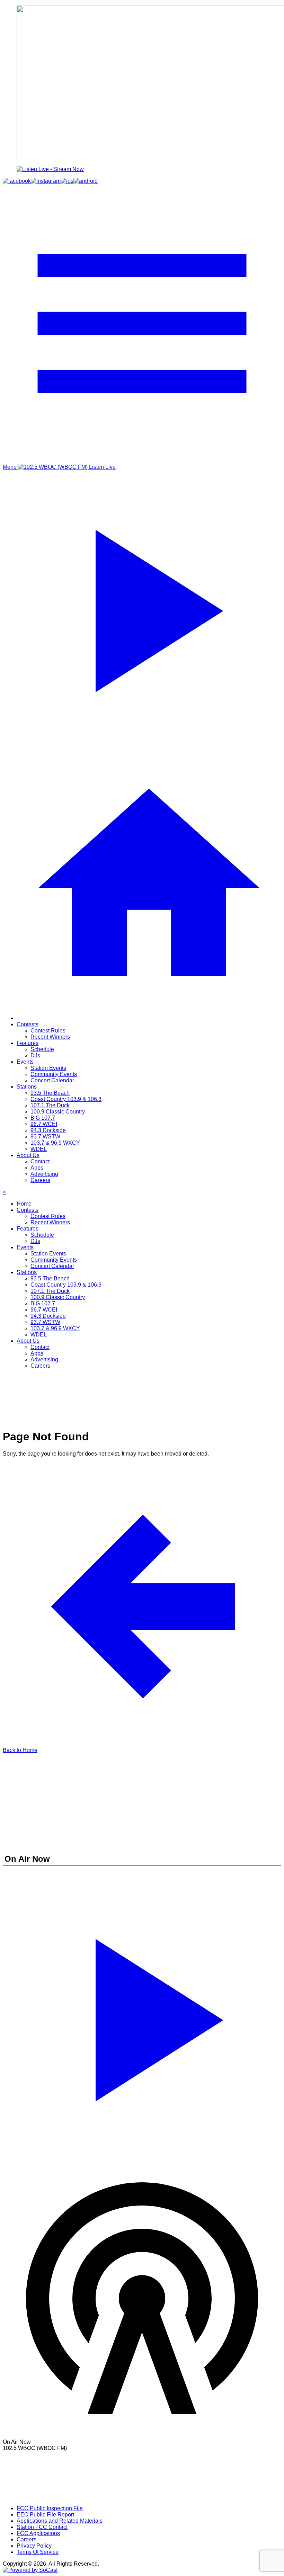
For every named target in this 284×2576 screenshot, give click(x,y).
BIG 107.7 (43, 1118)
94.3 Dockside (48, 1130)
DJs (35, 1056)
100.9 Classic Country (58, 1112)
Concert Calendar (52, 1080)
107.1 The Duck (50, 1105)
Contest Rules (48, 1031)
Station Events (48, 1068)
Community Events (54, 1074)
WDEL (39, 1149)
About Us (28, 1155)
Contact (40, 1161)
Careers (40, 1180)
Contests (28, 1024)
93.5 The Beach (50, 1093)
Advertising (44, 1174)
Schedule (42, 1049)
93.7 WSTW (45, 1137)
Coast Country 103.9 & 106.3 (66, 1099)
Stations (27, 1087)
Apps (37, 1168)
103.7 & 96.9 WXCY (55, 1143)
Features (28, 1043)
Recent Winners (50, 1037)
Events (25, 1062)
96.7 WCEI (44, 1124)
